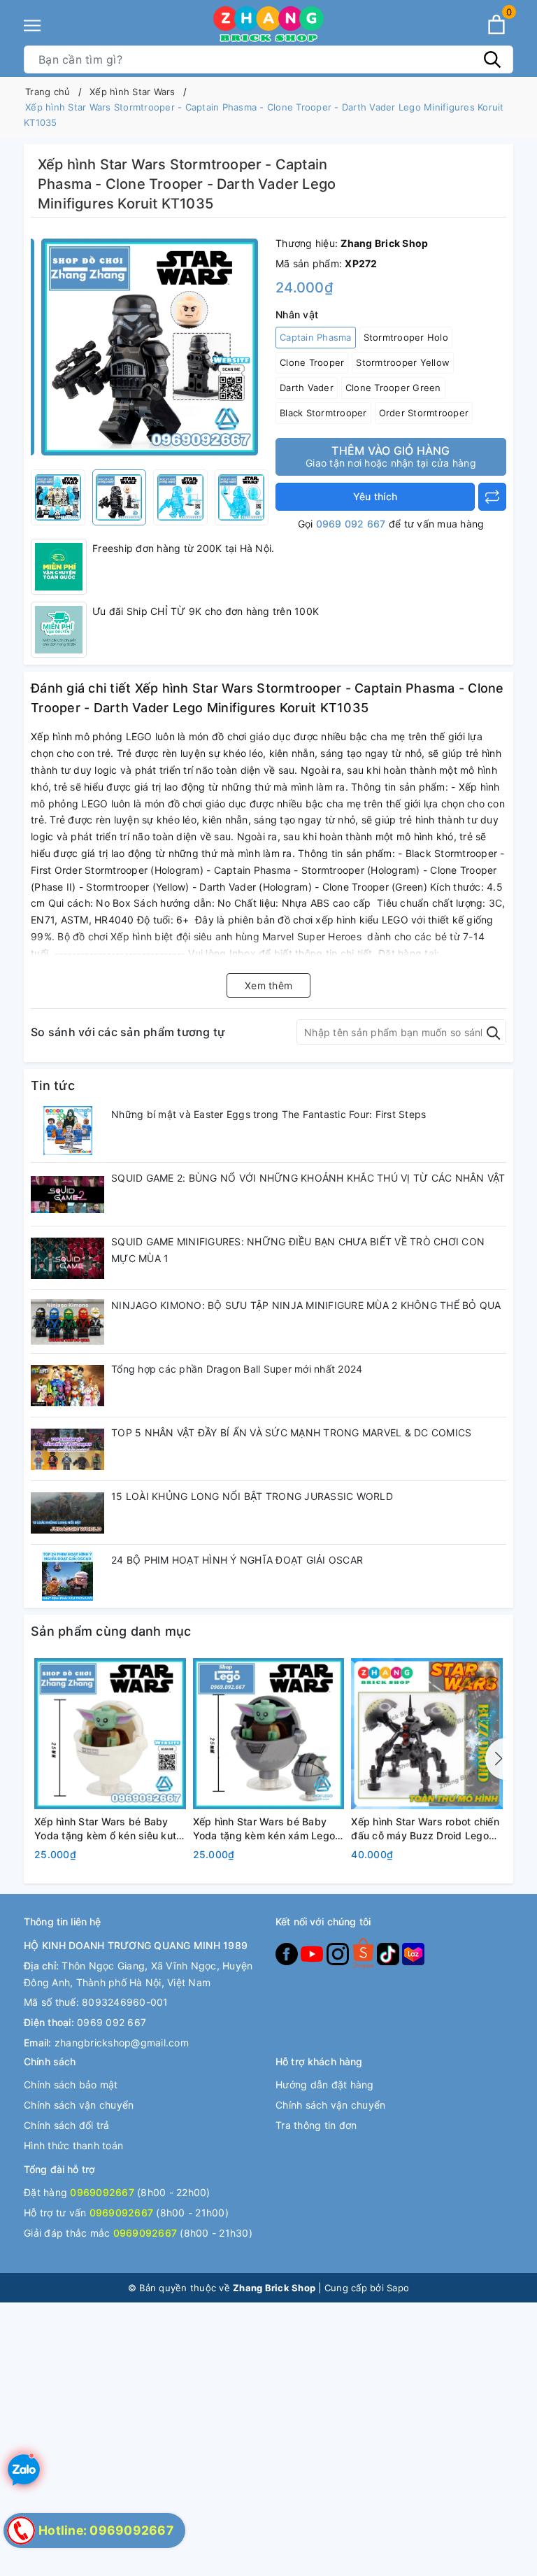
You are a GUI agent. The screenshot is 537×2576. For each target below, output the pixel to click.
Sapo (398, 2288)
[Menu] (32, 26)
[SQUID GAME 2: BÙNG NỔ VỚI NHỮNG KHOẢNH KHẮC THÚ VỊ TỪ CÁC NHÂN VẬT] (67, 1194)
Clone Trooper (312, 362)
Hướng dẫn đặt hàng (325, 2085)
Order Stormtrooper (424, 413)
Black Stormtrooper (323, 413)
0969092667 (102, 2192)
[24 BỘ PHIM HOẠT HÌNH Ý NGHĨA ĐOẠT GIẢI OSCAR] (67, 1576)
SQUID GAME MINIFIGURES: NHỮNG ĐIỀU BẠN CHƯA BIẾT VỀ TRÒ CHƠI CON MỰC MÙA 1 (298, 1250)
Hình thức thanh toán (73, 2145)
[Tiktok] (389, 1953)
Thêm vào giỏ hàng (391, 456)
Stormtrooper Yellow (403, 362)
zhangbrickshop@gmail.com (122, 2043)
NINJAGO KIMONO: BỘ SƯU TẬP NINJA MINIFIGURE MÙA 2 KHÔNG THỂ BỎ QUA (306, 1305)
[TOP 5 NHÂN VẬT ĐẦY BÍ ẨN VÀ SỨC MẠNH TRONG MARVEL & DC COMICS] (67, 1449)
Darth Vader (307, 388)
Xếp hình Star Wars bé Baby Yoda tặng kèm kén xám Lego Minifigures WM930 (264, 1829)
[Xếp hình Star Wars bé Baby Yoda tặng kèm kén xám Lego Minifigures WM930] (269, 1733)
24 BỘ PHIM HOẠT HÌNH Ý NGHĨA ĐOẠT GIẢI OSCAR (237, 1560)
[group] (150, 347)
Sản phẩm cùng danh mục (111, 1631)
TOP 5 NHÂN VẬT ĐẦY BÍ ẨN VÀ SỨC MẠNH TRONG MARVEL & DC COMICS (291, 1432)
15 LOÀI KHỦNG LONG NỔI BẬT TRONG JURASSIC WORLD (252, 1496)
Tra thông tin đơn (316, 2125)
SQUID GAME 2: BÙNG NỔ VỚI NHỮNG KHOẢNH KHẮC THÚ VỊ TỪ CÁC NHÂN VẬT (308, 1178)
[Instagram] (339, 1953)
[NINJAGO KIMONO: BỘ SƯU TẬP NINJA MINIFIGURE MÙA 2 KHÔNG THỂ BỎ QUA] (67, 1322)
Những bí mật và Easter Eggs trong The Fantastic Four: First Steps (268, 1114)
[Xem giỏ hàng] (496, 24)
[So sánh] (492, 497)
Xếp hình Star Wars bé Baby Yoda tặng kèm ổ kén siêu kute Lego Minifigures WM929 (108, 1829)
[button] (496, 1759)
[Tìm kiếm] (492, 59)
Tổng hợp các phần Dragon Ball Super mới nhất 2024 (237, 1369)
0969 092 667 (351, 524)
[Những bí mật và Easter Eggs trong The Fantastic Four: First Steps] (67, 1131)
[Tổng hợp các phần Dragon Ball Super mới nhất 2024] (67, 1385)
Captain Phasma (316, 337)
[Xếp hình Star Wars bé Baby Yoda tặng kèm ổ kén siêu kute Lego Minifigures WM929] (110, 1733)
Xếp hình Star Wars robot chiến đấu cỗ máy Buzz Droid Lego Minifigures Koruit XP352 (425, 1829)
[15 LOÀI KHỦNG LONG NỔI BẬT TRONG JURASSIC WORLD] (67, 1513)
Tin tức (53, 1085)
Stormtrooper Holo (406, 337)
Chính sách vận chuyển (79, 2105)
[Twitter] (364, 1953)
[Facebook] (288, 1953)
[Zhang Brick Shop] (268, 24)
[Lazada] (413, 1953)
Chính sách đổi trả (67, 2125)
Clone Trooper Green (393, 388)
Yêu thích (375, 496)
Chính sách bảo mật (71, 2085)
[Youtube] (313, 1953)
